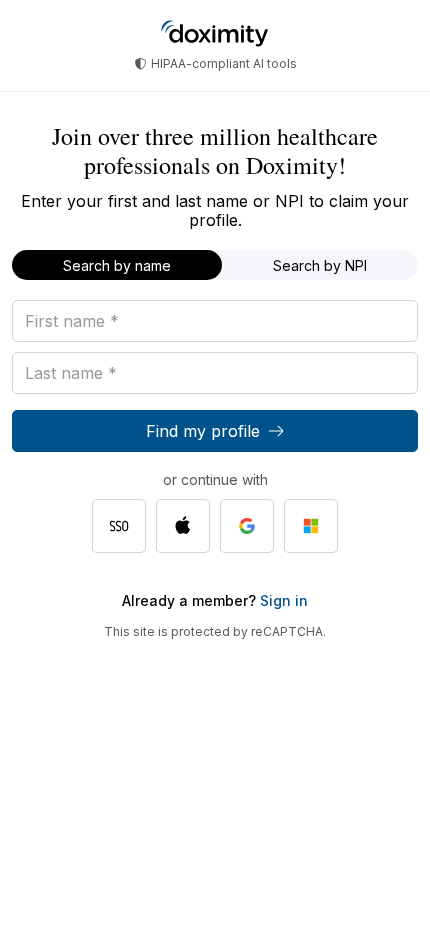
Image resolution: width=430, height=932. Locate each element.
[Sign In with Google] (247, 526)
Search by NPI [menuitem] (320, 265)
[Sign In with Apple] (183, 526)
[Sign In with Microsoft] (311, 526)
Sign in (282, 600)
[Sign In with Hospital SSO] (119, 526)
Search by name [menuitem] (117, 265)
